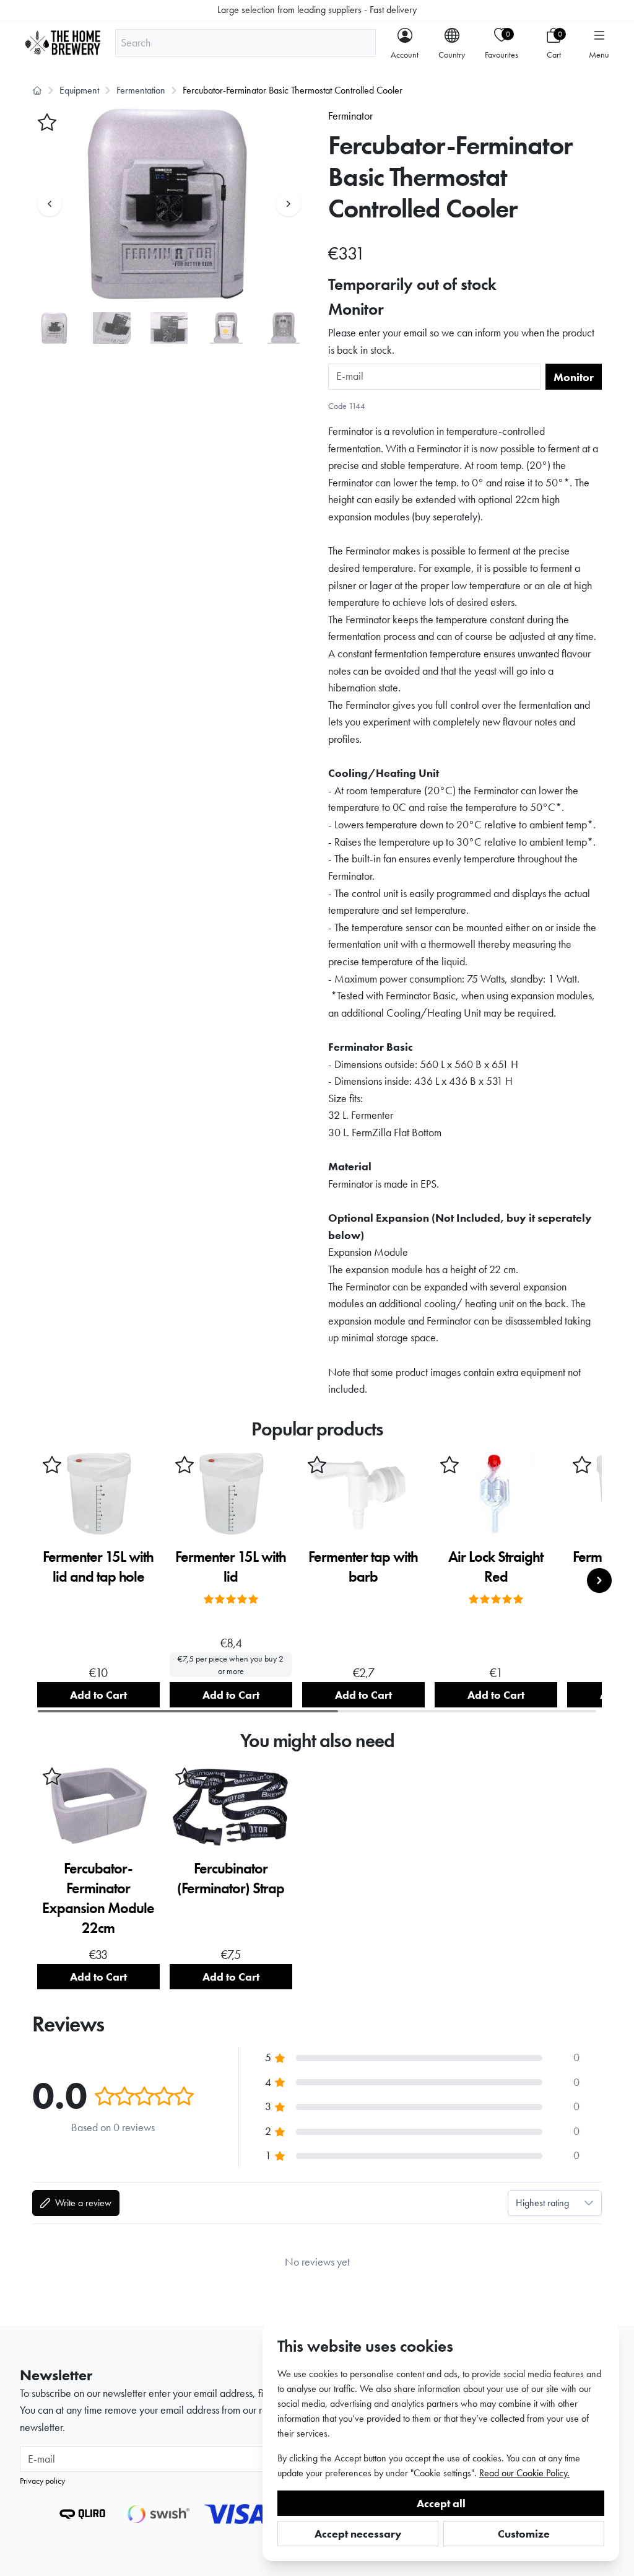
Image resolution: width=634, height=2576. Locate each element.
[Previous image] (50, 204)
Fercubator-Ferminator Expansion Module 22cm (98, 1898)
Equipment (79, 90)
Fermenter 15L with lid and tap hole (98, 1566)
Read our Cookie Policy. (524, 2473)
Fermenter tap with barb (363, 1566)
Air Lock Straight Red (496, 1566)
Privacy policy (42, 2481)
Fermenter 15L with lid (231, 1566)
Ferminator (350, 116)
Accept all (441, 2503)
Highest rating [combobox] (542, 2203)
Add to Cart (98, 1695)
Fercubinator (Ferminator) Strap (231, 1878)
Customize (524, 2534)
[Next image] (289, 204)
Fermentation (141, 90)
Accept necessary (358, 2534)
